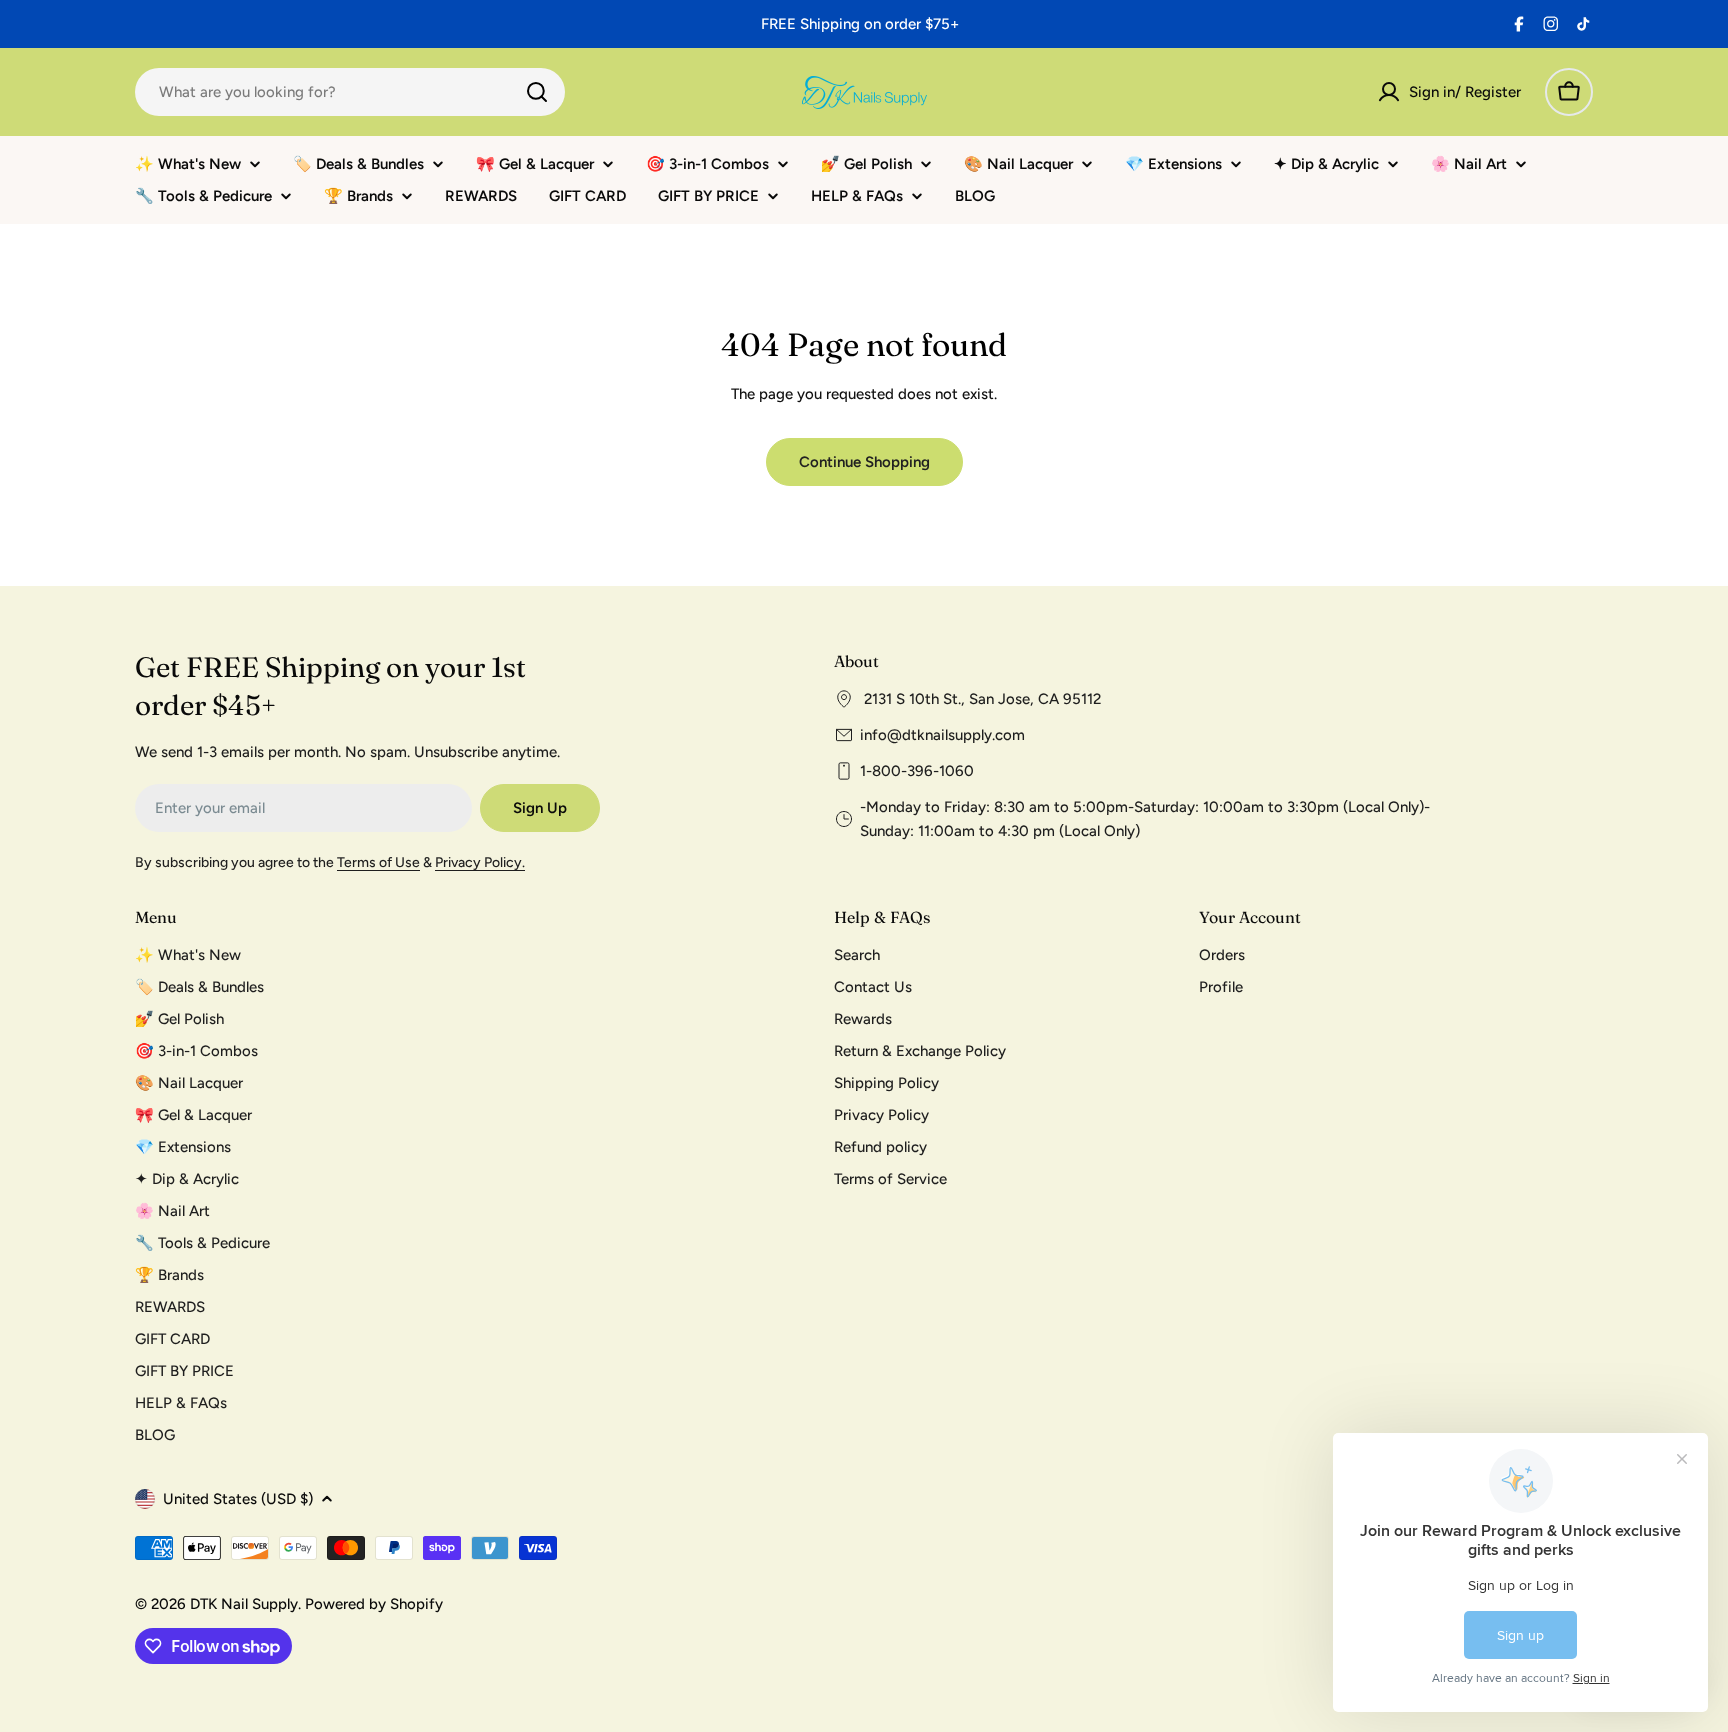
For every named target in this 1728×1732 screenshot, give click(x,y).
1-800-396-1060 (917, 771)
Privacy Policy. (480, 862)
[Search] (537, 92)
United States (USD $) (238, 1499)
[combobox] (350, 92)
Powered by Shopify (374, 1604)
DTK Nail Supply (244, 1604)
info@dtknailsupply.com (942, 735)
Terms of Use (378, 862)
